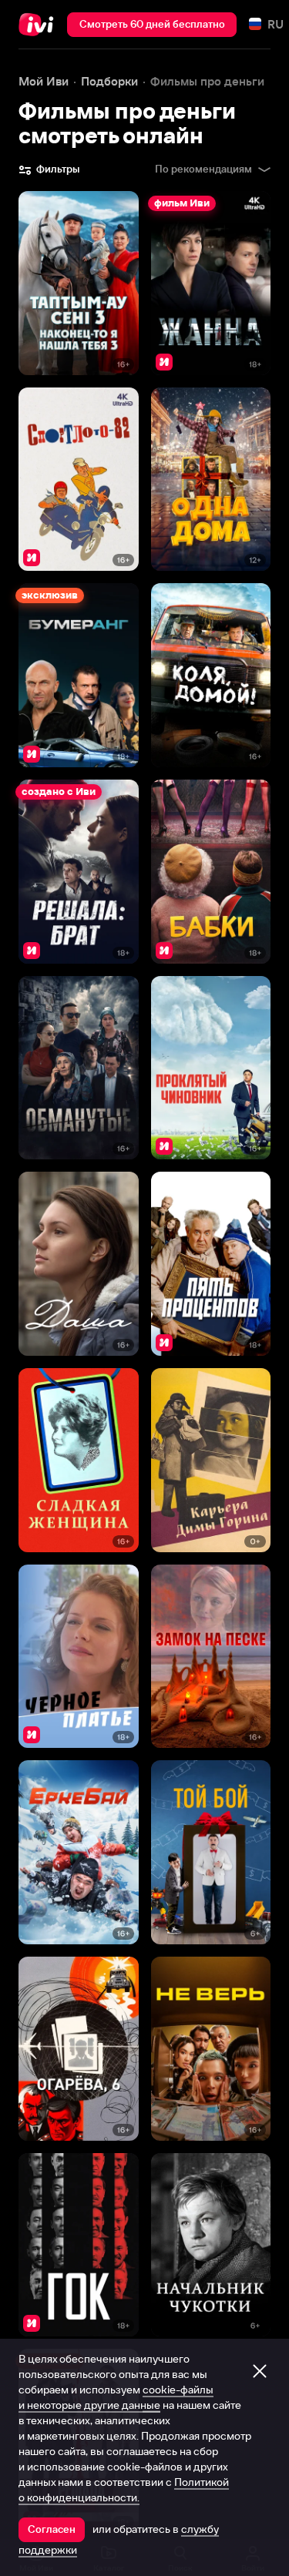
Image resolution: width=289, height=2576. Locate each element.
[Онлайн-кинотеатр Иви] (40, 25)
